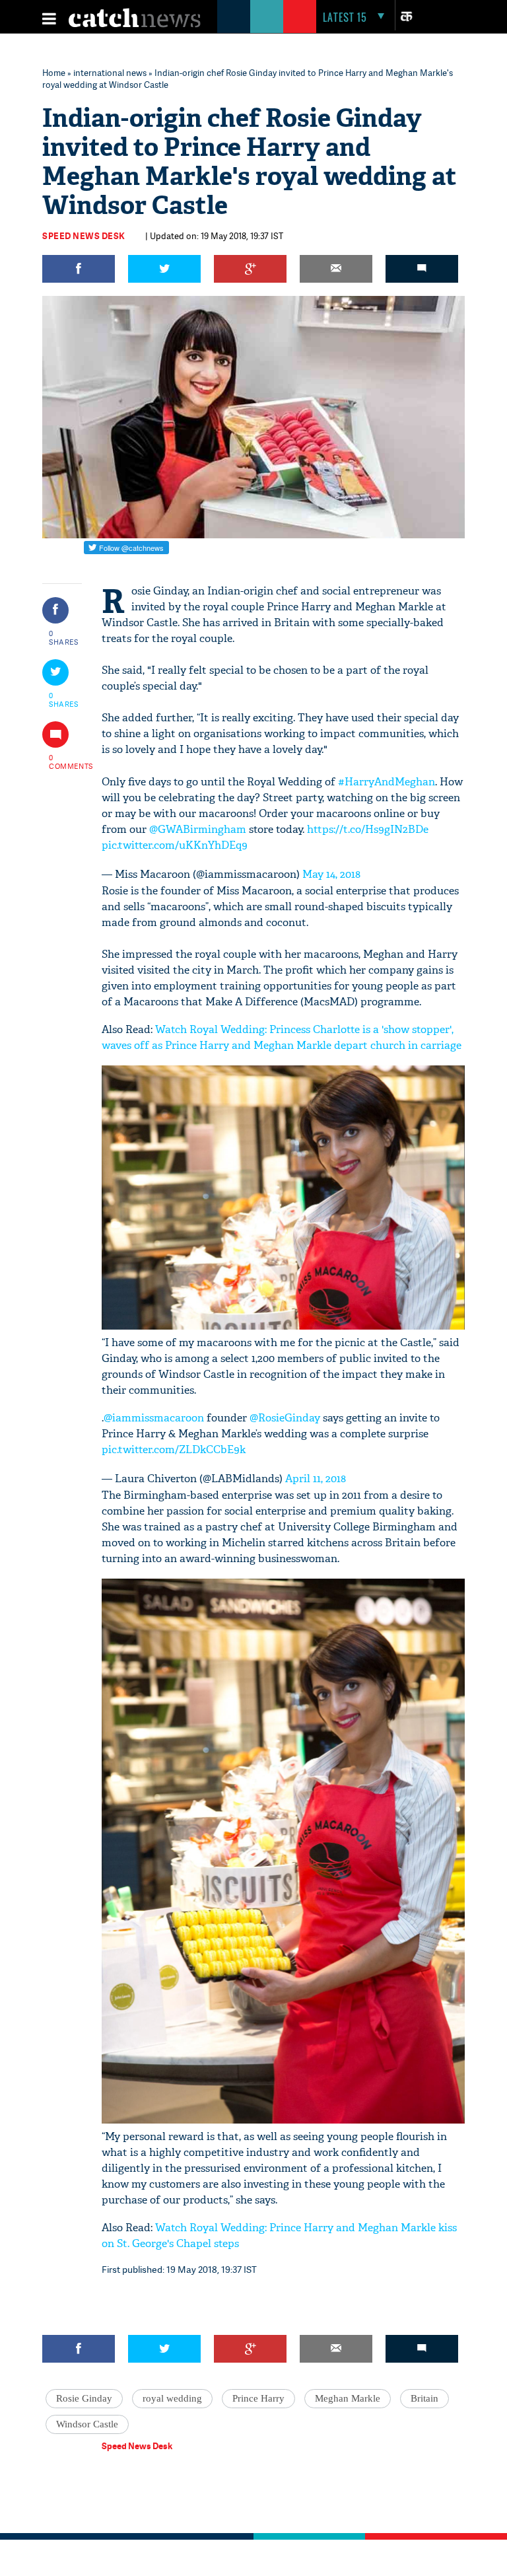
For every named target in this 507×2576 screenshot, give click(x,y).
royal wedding (172, 2398)
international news (110, 73)
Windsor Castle (87, 2424)
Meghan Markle (348, 2398)
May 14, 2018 (331, 874)
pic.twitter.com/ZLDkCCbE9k (174, 1449)
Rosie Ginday (84, 2398)
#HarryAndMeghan (387, 782)
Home (54, 73)
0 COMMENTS (64, 762)
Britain (424, 2398)
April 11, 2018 (316, 1479)
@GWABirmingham (198, 829)
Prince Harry (258, 2398)
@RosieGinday (285, 1418)
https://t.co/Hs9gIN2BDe (368, 829)
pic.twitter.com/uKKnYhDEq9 (175, 845)
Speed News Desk (84, 236)
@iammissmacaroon (154, 1418)
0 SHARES (64, 637)
